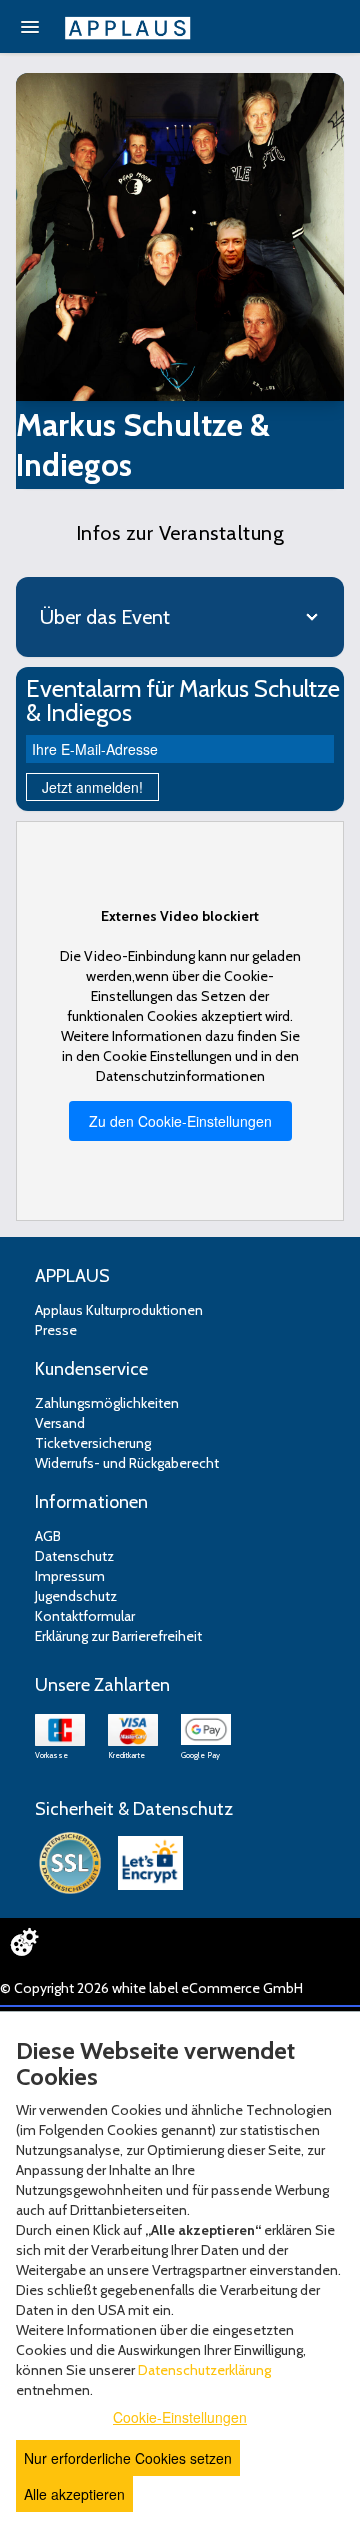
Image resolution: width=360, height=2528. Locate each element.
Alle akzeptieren (74, 2494)
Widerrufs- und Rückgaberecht (127, 1463)
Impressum (70, 1576)
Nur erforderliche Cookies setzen (128, 2458)
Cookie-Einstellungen (180, 2417)
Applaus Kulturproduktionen (119, 1310)
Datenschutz (74, 1556)
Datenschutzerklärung (204, 2370)
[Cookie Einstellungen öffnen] (24, 1942)
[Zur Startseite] (128, 28)
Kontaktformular (85, 1616)
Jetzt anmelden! (92, 787)
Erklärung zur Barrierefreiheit (118, 1636)
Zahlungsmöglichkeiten (107, 1403)
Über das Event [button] (105, 617)
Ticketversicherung (93, 1443)
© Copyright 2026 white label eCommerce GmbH (151, 1988)
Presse (56, 1330)
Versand (60, 1423)
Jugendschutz (76, 1596)
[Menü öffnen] (30, 27)
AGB (48, 1536)
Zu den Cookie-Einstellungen (180, 1121)
